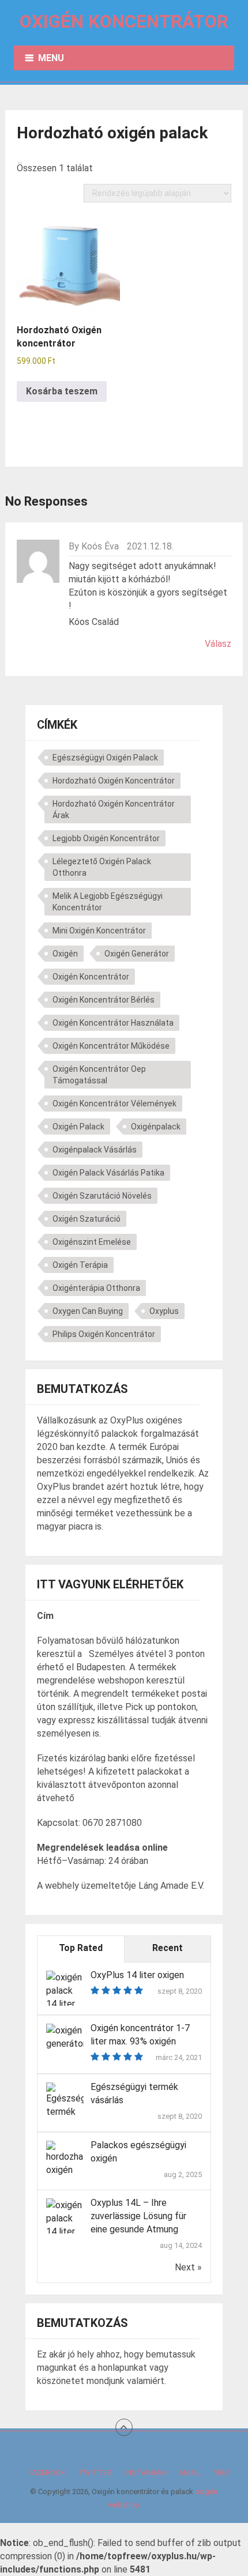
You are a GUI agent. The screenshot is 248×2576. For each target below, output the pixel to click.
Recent (168, 1948)
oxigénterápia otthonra (96, 1288)
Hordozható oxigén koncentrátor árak (114, 809)
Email (190, 2473)
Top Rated (81, 1948)
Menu (51, 58)
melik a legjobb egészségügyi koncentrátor (108, 902)
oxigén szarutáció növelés (102, 1196)
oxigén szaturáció (87, 1219)
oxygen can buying (88, 1311)
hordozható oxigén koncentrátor (114, 781)
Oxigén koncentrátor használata (113, 1023)
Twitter (95, 2473)
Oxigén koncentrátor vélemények (114, 1104)
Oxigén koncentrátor (124, 22)
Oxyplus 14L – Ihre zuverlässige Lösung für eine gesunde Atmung (138, 2216)
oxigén (65, 954)
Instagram (146, 2473)
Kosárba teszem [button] (62, 391)
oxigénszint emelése (92, 1242)
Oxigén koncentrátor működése (111, 1046)
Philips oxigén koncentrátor (104, 1334)
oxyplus (164, 1311)
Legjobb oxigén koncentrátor (106, 838)
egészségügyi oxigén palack (105, 758)
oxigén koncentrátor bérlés (104, 1000)
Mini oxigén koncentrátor (99, 931)
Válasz (218, 644)
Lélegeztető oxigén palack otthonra (102, 867)
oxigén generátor (137, 954)
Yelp (222, 2473)
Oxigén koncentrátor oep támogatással (99, 1075)
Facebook (47, 2473)
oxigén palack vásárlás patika (108, 1173)
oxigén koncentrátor (91, 977)
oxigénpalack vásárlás (95, 1150)
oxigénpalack (156, 1127)
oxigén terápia (80, 1265)
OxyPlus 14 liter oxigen (137, 1975)
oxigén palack (78, 1127)
